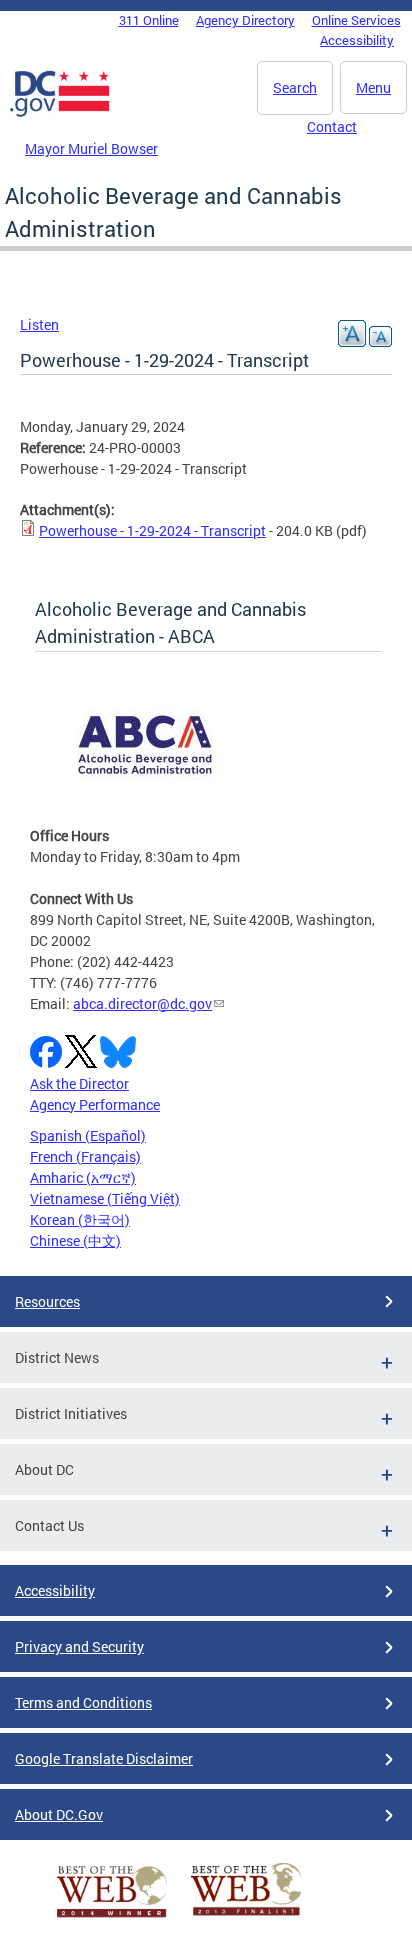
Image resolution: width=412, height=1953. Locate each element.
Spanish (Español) (88, 1135)
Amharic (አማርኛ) (83, 1177)
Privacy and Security (79, 1646)
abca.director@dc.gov (142, 1003)
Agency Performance (95, 1104)
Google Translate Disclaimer (104, 1758)
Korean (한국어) (80, 1219)
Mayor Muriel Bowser (91, 148)
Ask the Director (79, 1083)
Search (295, 87)
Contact (332, 126)
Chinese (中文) (75, 1240)
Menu (373, 87)
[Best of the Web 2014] (112, 1917)
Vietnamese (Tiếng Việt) (105, 1198)
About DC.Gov (59, 1814)
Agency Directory (245, 20)
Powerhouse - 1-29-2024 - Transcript (152, 530)
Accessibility (357, 40)
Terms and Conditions (83, 1702)
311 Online (149, 20)
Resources (47, 1301)
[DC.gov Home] (60, 113)
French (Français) (85, 1156)
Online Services (356, 20)
